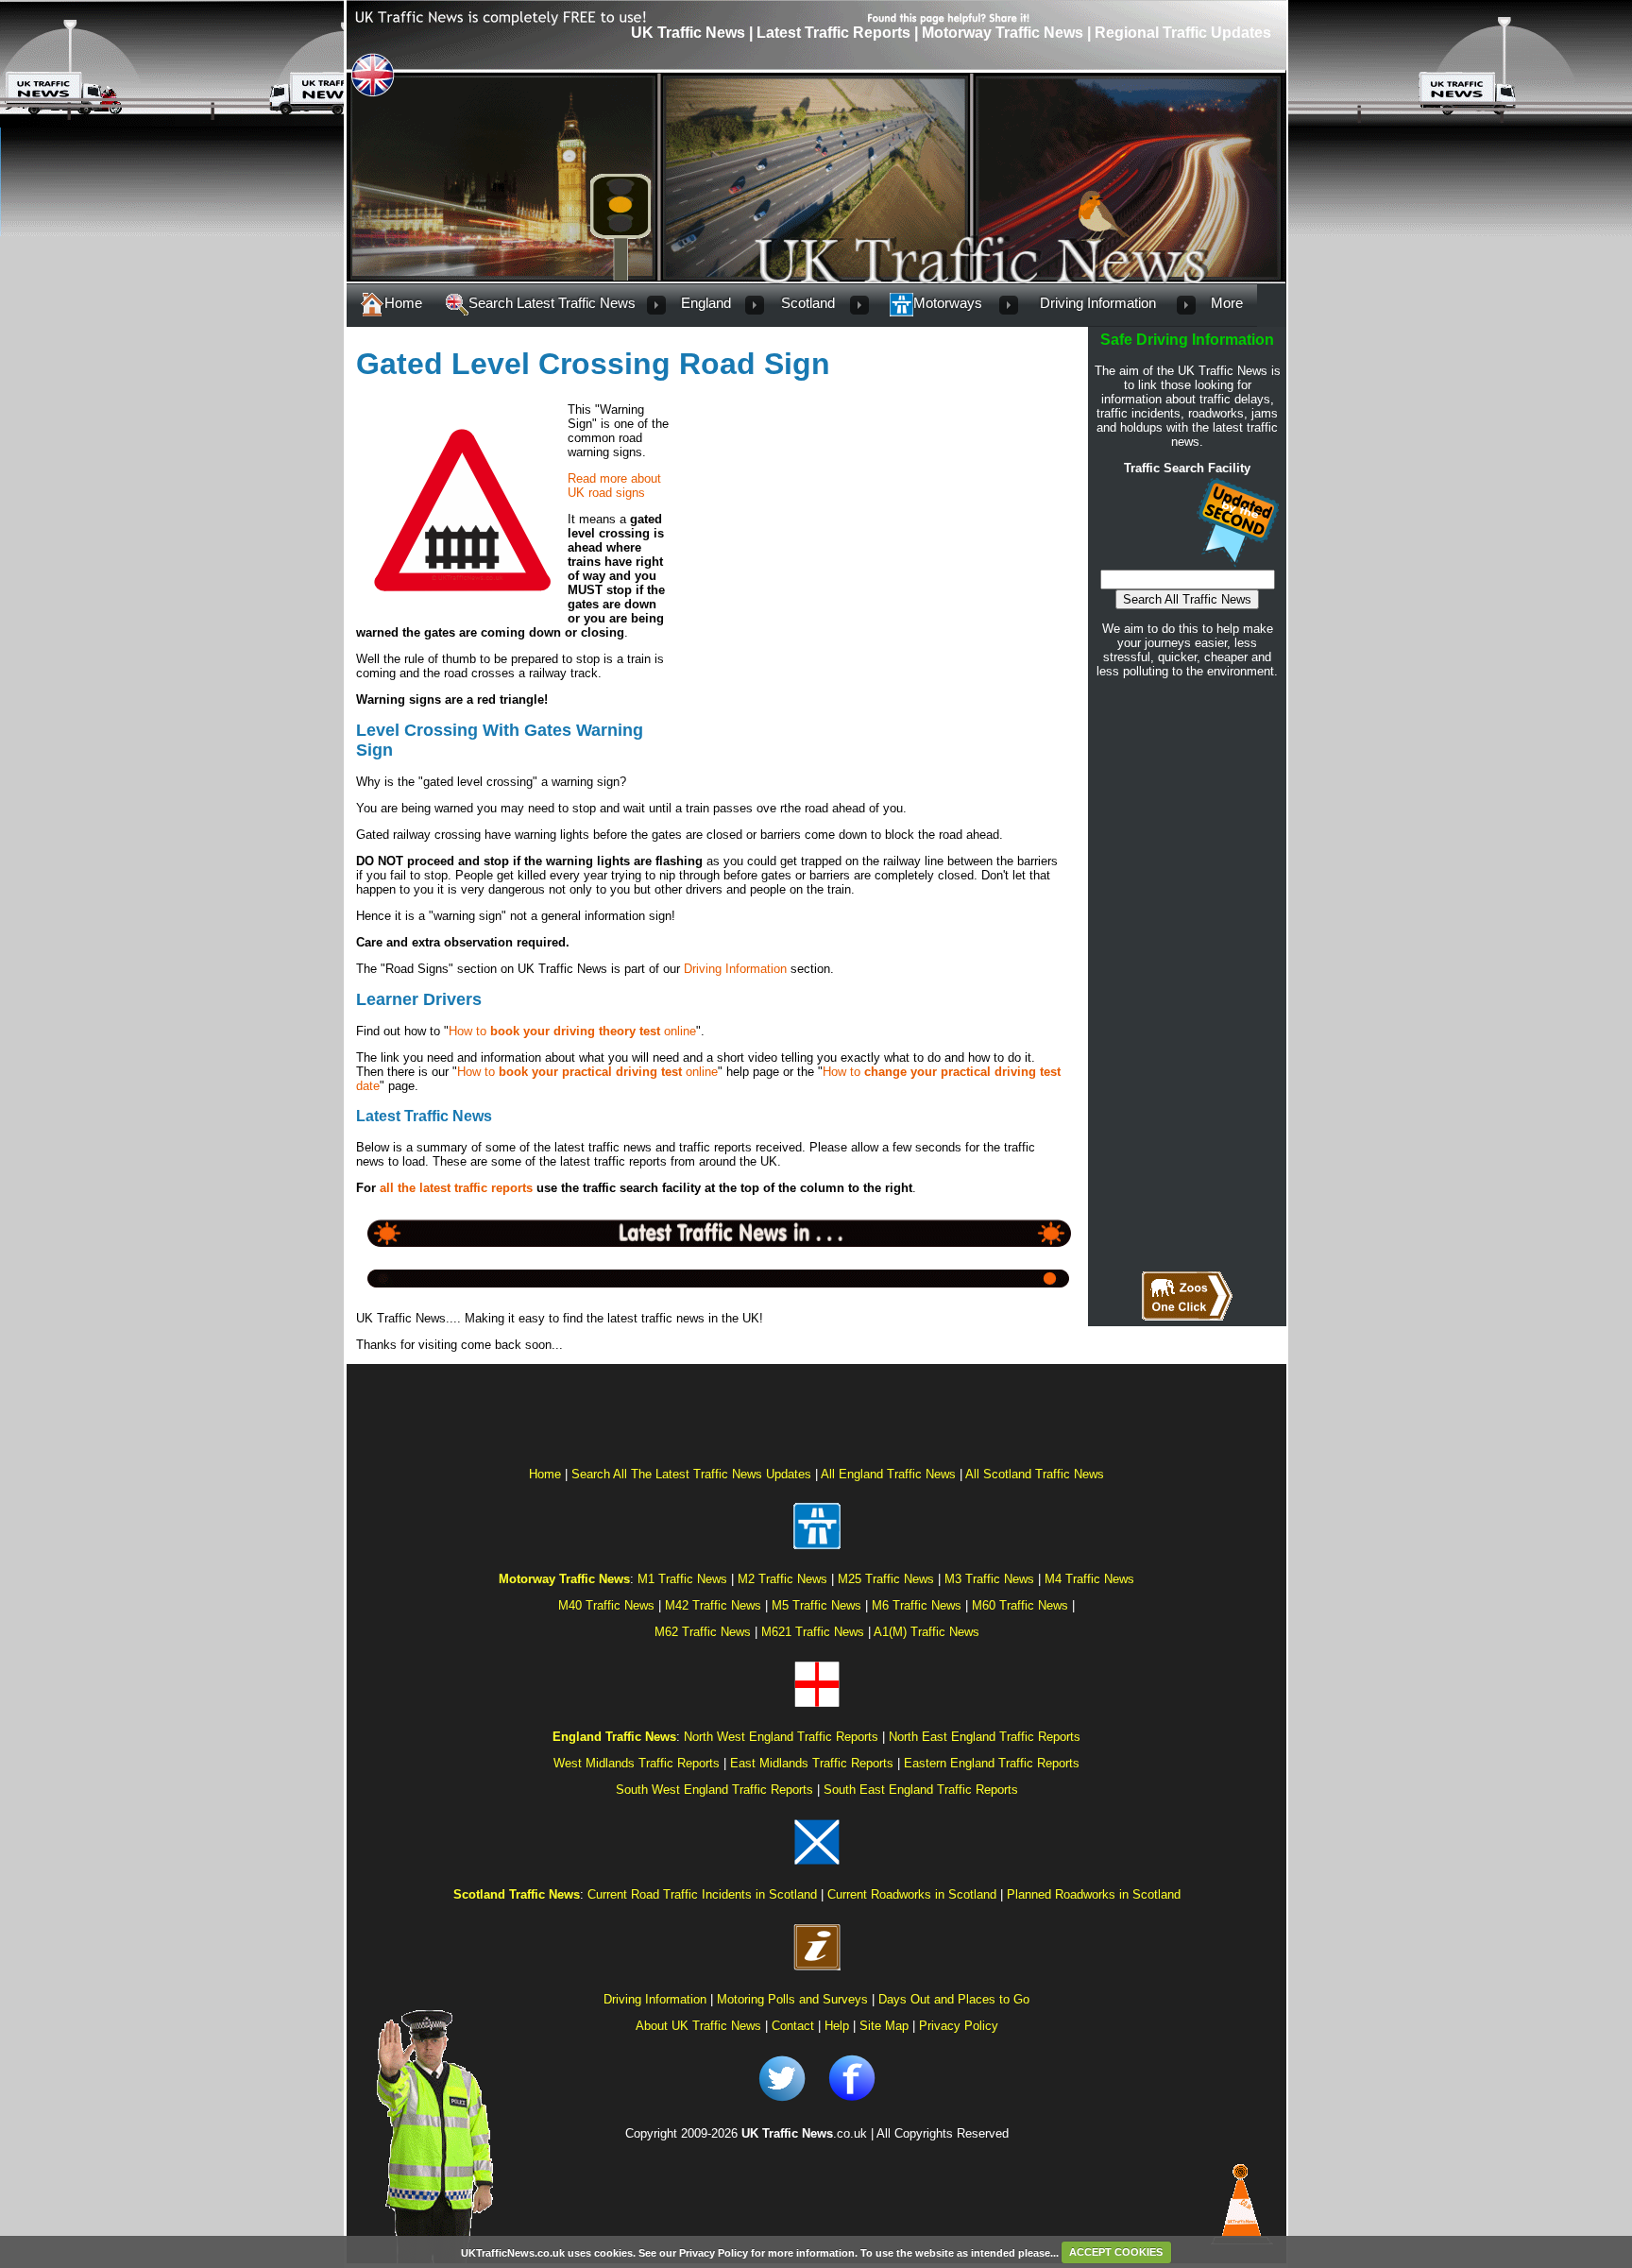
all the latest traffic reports (456, 1188)
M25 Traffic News (886, 1579)
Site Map (884, 2026)
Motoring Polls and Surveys (792, 1999)
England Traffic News (614, 1737)
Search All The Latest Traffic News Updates (691, 1474)
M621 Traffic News (813, 1632)
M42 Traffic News (713, 1605)
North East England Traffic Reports (985, 1737)
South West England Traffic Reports (714, 1790)
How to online (572, 1031)
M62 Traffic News (703, 1632)
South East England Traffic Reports (921, 1790)
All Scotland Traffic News (1035, 1474)
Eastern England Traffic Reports (992, 1763)
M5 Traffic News (816, 1605)
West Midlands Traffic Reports (637, 1763)
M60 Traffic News (1020, 1605)
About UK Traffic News (698, 2026)
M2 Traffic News (782, 1579)
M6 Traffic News (917, 1605)
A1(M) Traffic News (926, 1632)
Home (403, 303)
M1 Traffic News (682, 1579)
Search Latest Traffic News (552, 303)
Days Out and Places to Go (954, 1999)
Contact (793, 2026)
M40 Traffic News (606, 1605)
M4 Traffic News (1089, 1579)
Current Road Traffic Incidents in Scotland (702, 1894)
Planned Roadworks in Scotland (1094, 1894)
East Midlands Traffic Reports (812, 1763)
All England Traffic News (888, 1474)
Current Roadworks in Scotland (912, 1894)
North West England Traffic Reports (781, 1737)
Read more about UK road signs (614, 486)
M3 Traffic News (989, 1579)
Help (837, 2026)
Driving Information (735, 969)
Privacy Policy (959, 2026)
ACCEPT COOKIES (1116, 2252)
